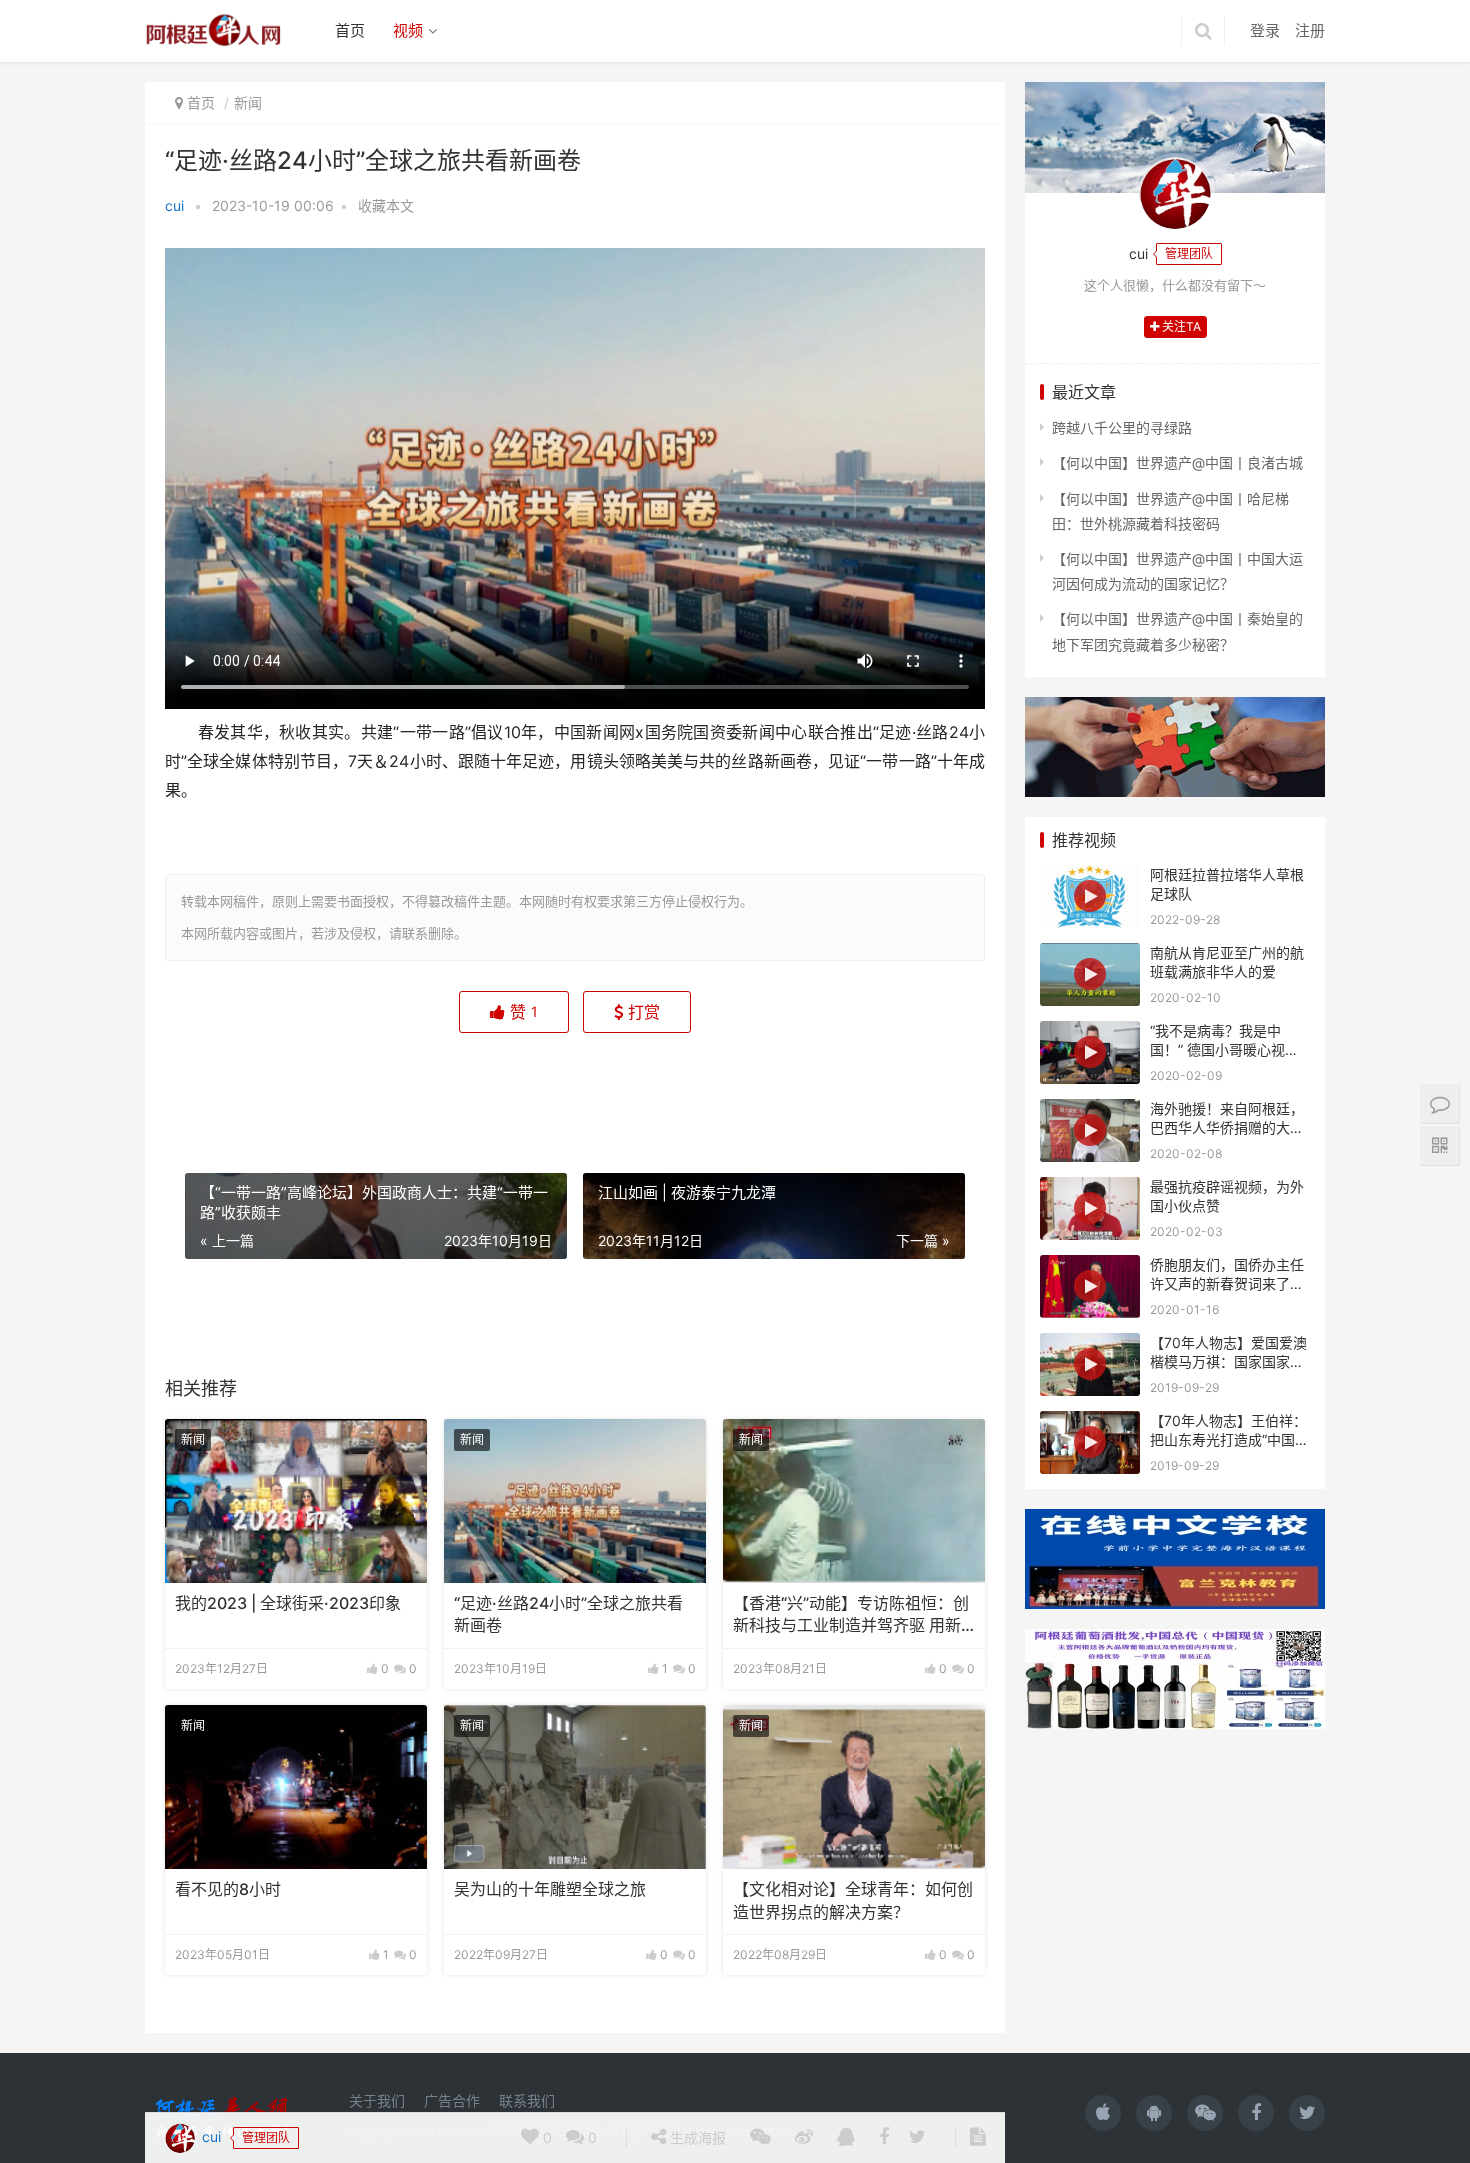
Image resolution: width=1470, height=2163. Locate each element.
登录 (1265, 30)
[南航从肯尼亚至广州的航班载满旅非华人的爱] (1090, 974)
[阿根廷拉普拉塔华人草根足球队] (1090, 896)
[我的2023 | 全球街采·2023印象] (296, 1501)
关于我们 (377, 2100)
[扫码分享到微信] (760, 1089)
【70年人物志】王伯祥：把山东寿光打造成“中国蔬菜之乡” (1229, 1440)
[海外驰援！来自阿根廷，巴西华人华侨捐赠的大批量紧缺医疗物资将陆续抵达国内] (1090, 1130)
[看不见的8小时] (296, 1787)
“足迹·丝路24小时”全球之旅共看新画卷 (568, 1614)
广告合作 (452, 2100)
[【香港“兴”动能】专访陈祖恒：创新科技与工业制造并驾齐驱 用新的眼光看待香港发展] (854, 1501)
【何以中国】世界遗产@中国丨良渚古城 (1177, 462)
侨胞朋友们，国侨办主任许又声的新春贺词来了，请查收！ (1227, 1284)
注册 (1310, 30)
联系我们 (527, 2100)
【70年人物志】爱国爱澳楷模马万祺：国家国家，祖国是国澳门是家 (1228, 1362)
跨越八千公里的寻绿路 (1122, 427)
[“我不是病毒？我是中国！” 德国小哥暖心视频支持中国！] (1090, 1052)
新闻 (248, 102)
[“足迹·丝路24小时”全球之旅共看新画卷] (575, 1501)
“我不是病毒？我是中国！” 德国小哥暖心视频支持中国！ (1224, 1050)
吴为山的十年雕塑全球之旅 (550, 1889)
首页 (350, 30)
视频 (408, 30)
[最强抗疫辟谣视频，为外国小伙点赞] (1090, 1208)
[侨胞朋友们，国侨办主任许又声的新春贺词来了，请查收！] (1090, 1286)
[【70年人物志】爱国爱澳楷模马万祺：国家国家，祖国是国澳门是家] (1090, 1364)
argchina (767, 2131)
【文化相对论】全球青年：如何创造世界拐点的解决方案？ (853, 1900)
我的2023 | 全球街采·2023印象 (288, 1603)
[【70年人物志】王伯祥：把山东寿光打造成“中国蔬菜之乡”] (1090, 1442)
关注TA (1180, 326)
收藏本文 (386, 205)
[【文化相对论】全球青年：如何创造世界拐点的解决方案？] (854, 1787)
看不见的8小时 (228, 1889)
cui (174, 205)
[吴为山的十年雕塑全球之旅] (575, 1787)
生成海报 (696, 1088)
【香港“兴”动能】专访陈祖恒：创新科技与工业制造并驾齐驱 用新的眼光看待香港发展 (851, 1616)
